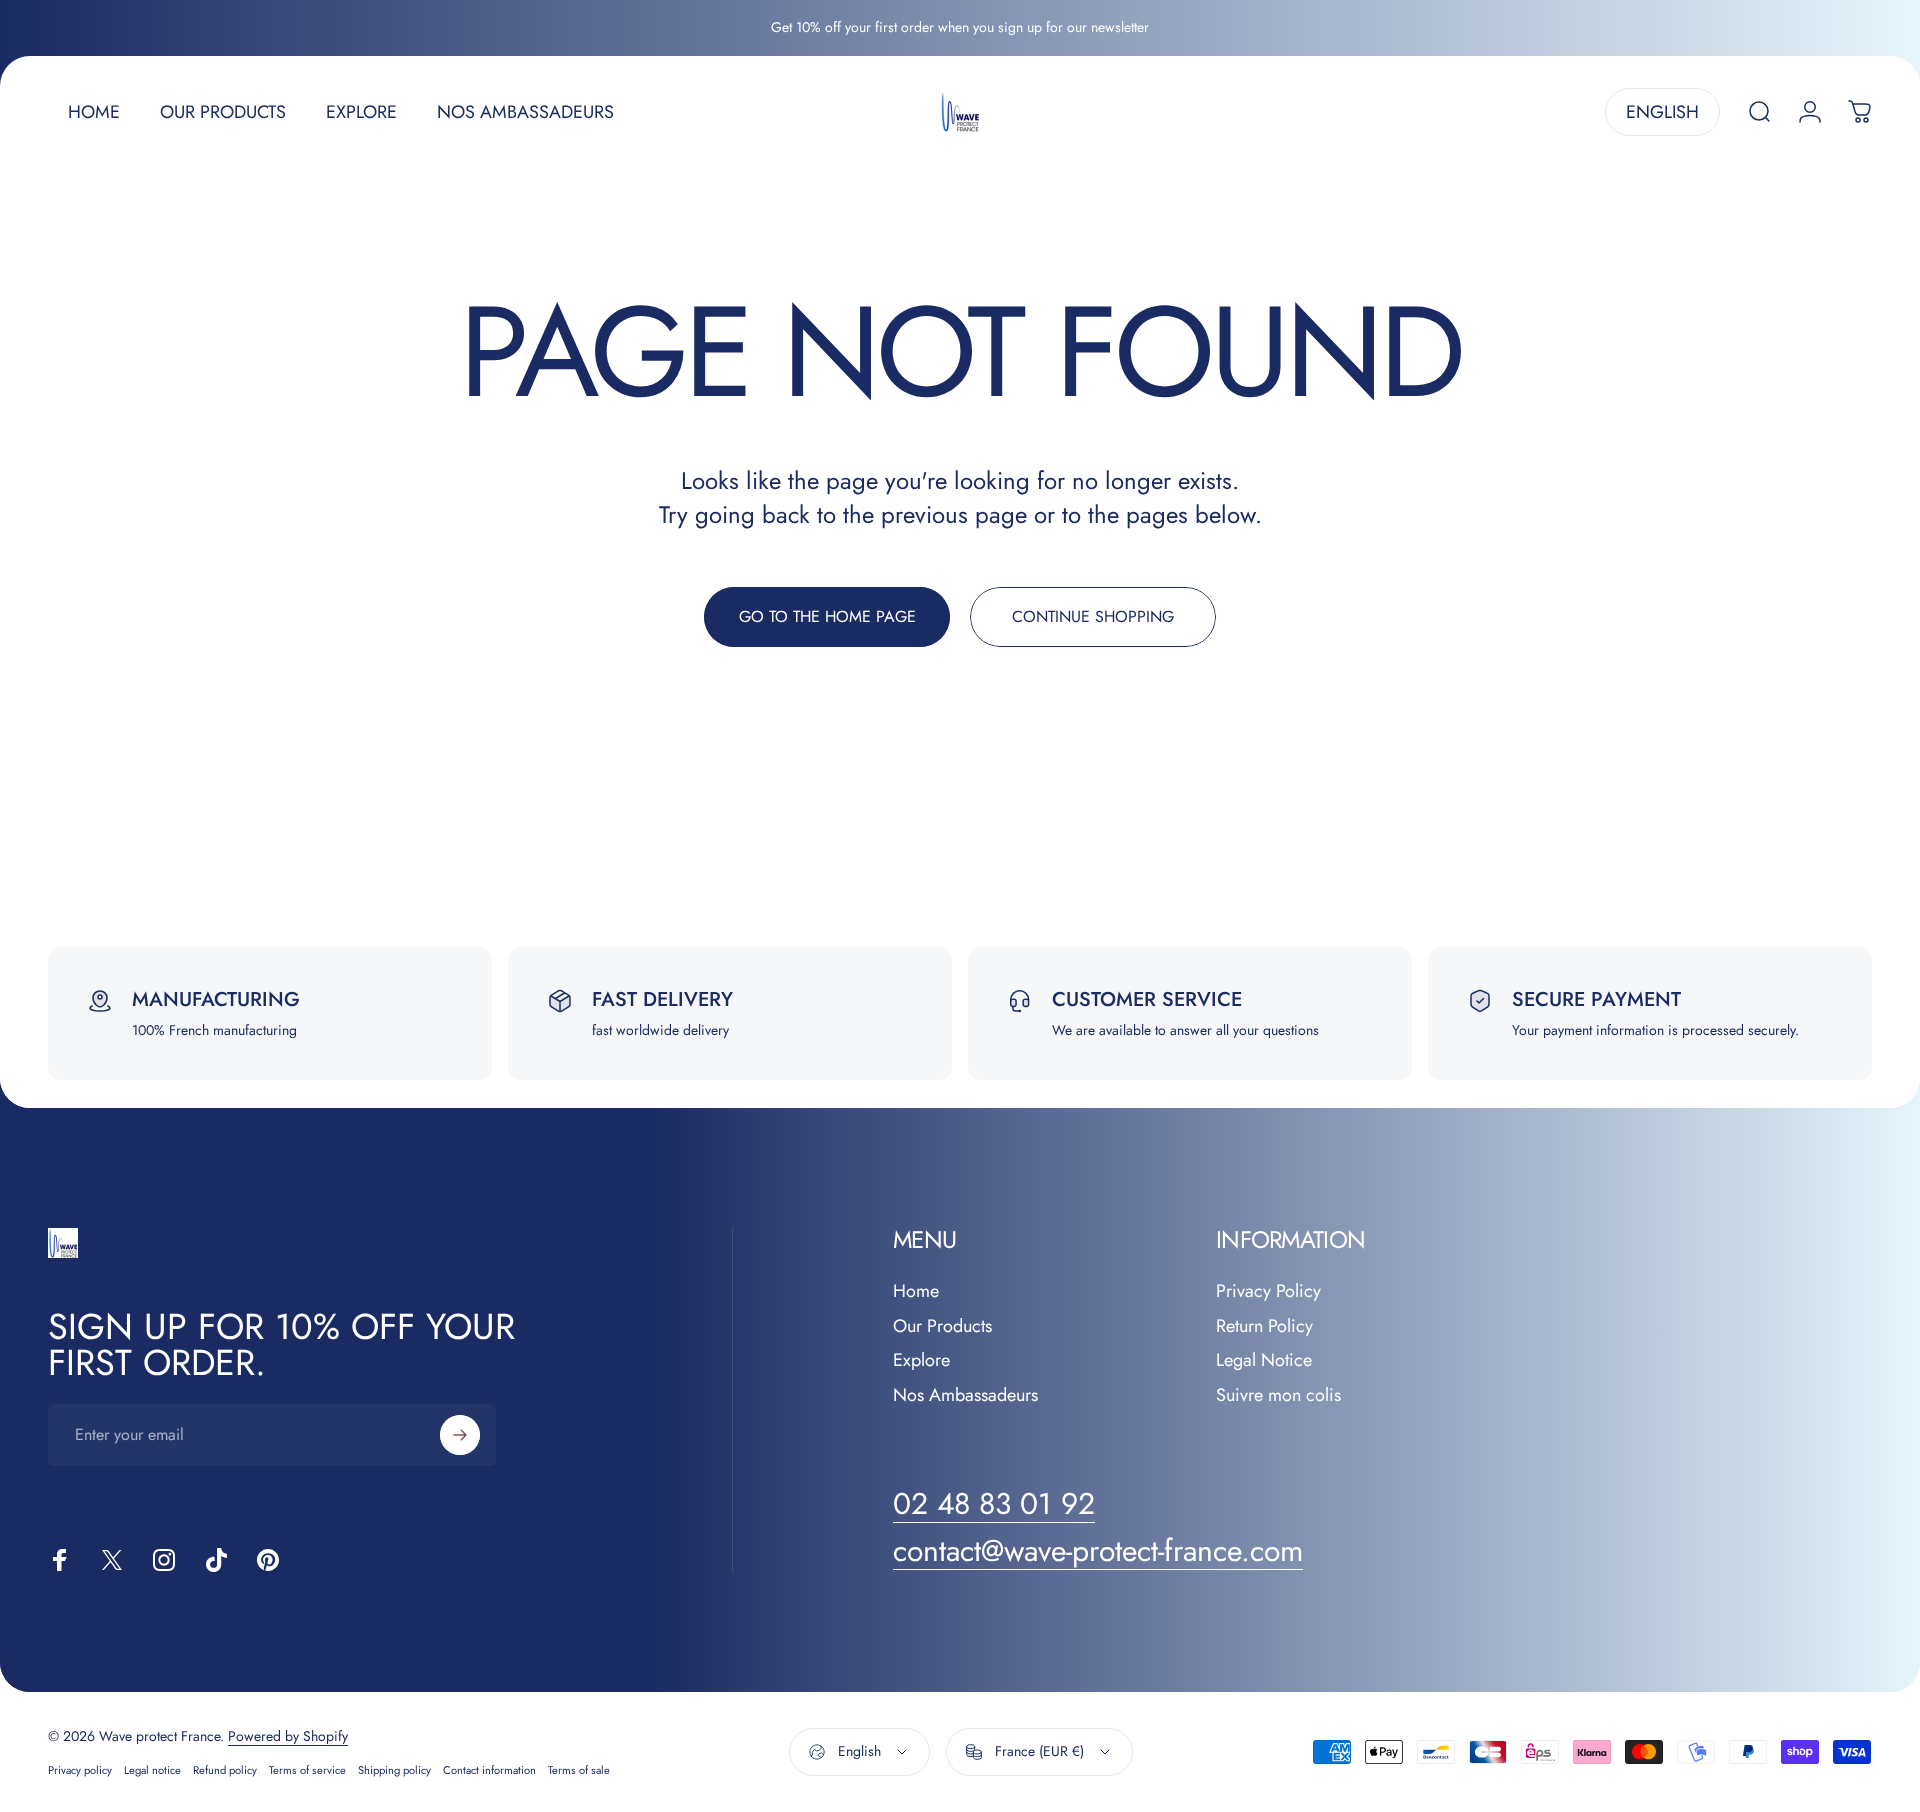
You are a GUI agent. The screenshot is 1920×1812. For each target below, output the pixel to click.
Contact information (489, 1770)
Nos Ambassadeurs (965, 1395)
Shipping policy (394, 1770)
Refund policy (225, 1770)
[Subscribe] (460, 1435)
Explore (921, 1360)
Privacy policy (80, 1770)
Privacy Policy (1268, 1291)
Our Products (942, 1326)
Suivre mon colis (1278, 1395)
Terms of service (307, 1770)
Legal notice (152, 1770)
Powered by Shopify (288, 1736)
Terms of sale (579, 1770)
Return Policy (1264, 1326)
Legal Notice (1264, 1360)
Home (916, 1291)
